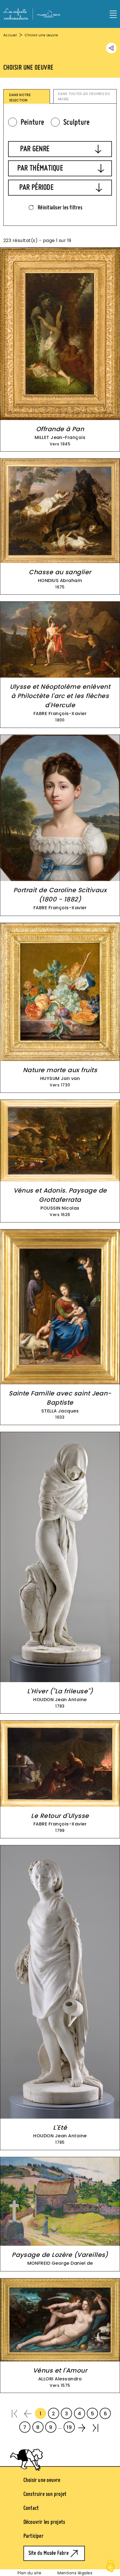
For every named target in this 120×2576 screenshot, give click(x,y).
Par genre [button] (35, 149)
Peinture (32, 122)
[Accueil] (32, 13)
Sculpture (77, 122)
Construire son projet (45, 2494)
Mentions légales (75, 2573)
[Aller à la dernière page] (95, 2427)
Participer (33, 2536)
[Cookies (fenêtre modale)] (110, 2566)
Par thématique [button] (40, 168)
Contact (31, 2508)
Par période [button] (36, 187)
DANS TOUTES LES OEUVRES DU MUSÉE (84, 96)
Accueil (10, 35)
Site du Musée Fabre (49, 2553)
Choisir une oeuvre (42, 2480)
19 (69, 2427)
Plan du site (30, 2573)
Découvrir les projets (44, 2522)
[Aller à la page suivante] (82, 2427)
